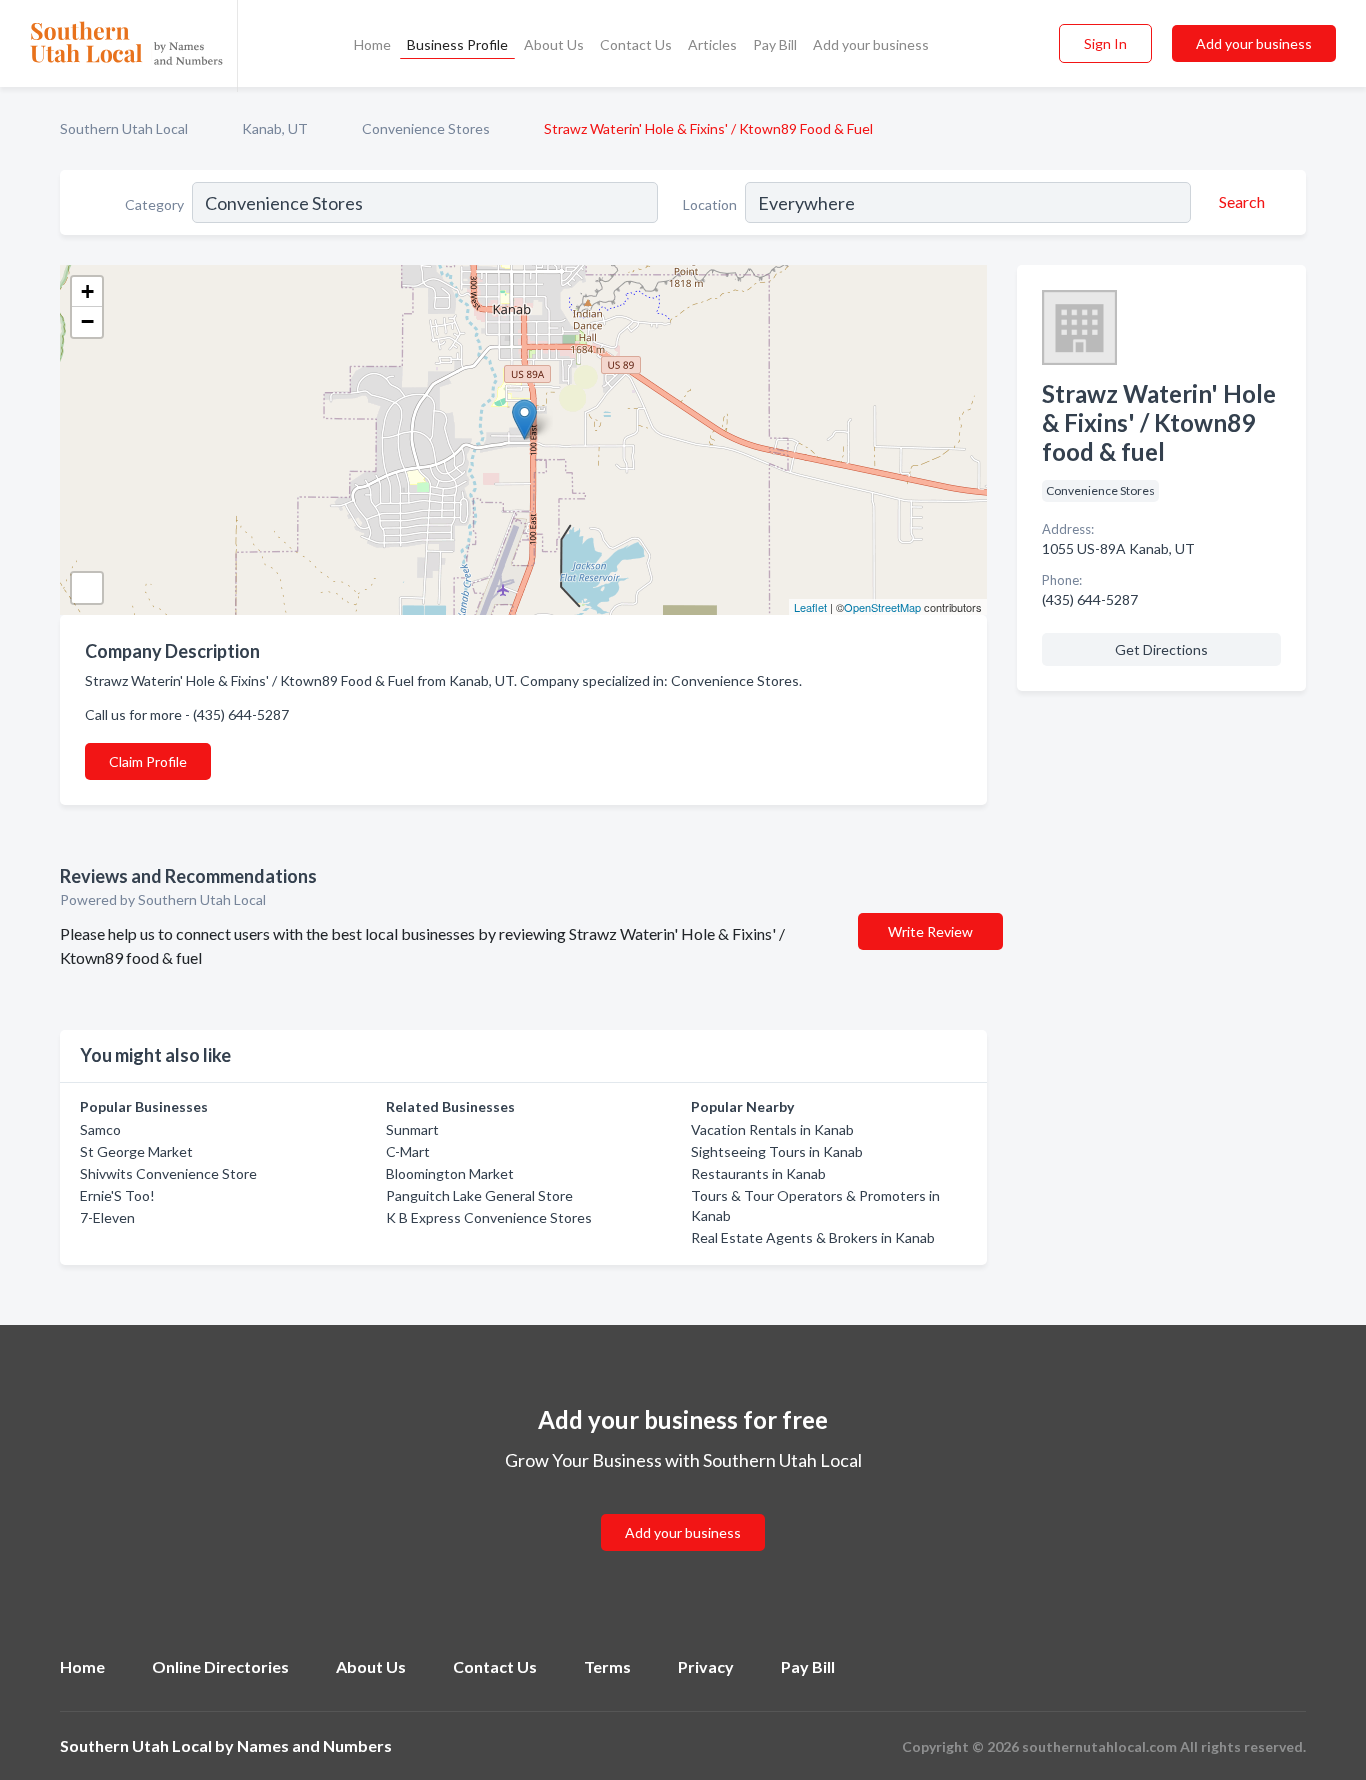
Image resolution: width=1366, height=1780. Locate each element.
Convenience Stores (426, 128)
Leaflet (810, 607)
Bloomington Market (450, 1173)
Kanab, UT (275, 128)
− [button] (87, 321)
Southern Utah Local (124, 128)
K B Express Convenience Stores (489, 1217)
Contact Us (636, 44)
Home (372, 44)
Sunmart (412, 1129)
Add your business (871, 44)
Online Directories (220, 1666)
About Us (554, 44)
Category (154, 204)
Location (710, 204)
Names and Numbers (314, 1745)
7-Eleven (107, 1217)
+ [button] (87, 291)
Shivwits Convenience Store (168, 1173)
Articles (712, 44)
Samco (100, 1129)
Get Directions (1161, 649)
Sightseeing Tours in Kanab (777, 1151)
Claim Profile (148, 761)
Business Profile (457, 44)
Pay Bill (775, 44)
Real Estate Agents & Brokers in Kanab (813, 1237)
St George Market (136, 1151)
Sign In (1105, 43)
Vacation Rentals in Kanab (772, 1129)
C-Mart (408, 1151)
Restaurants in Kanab (758, 1173)
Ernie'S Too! (117, 1195)
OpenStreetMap (882, 607)
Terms (607, 1666)
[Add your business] (683, 1508)
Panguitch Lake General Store (479, 1195)
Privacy (706, 1666)
